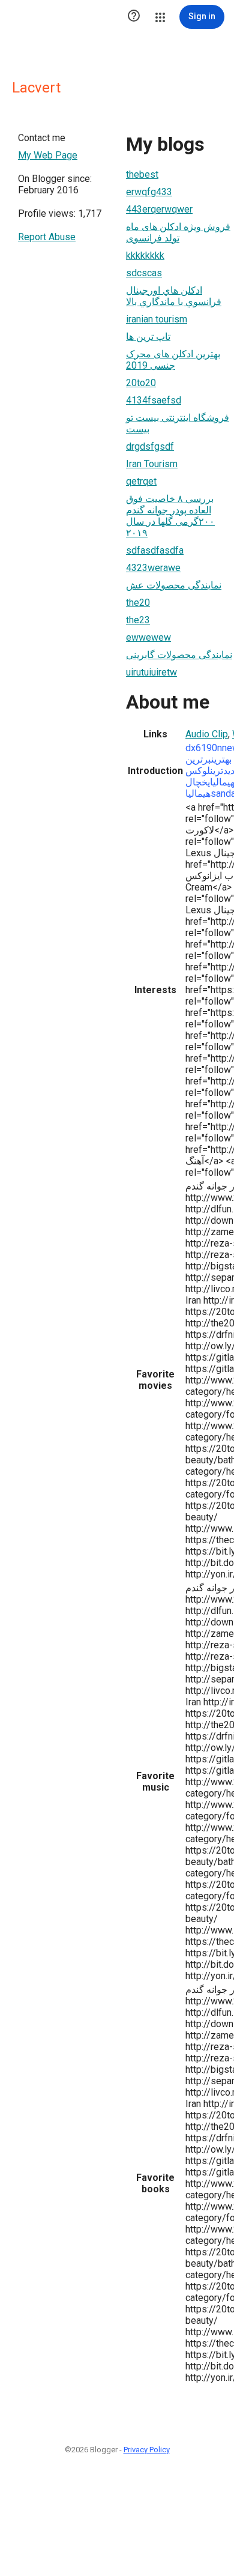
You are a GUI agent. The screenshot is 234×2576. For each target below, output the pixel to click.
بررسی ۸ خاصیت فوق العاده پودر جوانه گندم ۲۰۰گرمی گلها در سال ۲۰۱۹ (170, 516)
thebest (142, 174)
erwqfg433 (149, 192)
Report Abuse (47, 237)
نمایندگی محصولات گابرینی (179, 655)
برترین (198, 759)
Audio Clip (207, 734)
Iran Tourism (152, 464)
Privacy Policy (147, 2450)
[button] (134, 17)
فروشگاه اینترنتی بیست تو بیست (178, 423)
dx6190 (201, 748)
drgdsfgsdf (150, 446)
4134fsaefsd (154, 400)
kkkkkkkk (145, 255)
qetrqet (141, 481)
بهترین (221, 759)
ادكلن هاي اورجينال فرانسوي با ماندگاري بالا (174, 296)
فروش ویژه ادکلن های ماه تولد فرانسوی (178, 232)
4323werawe (153, 568)
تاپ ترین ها (148, 337)
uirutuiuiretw (151, 672)
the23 (138, 620)
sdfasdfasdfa (155, 550)
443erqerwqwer (159, 209)
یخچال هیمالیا (198, 788)
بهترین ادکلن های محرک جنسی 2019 (173, 360)
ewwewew (148, 637)
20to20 (141, 383)
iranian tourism (157, 319)
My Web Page (48, 155)
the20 (138, 603)
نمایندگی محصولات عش (174, 585)
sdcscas (144, 273)
